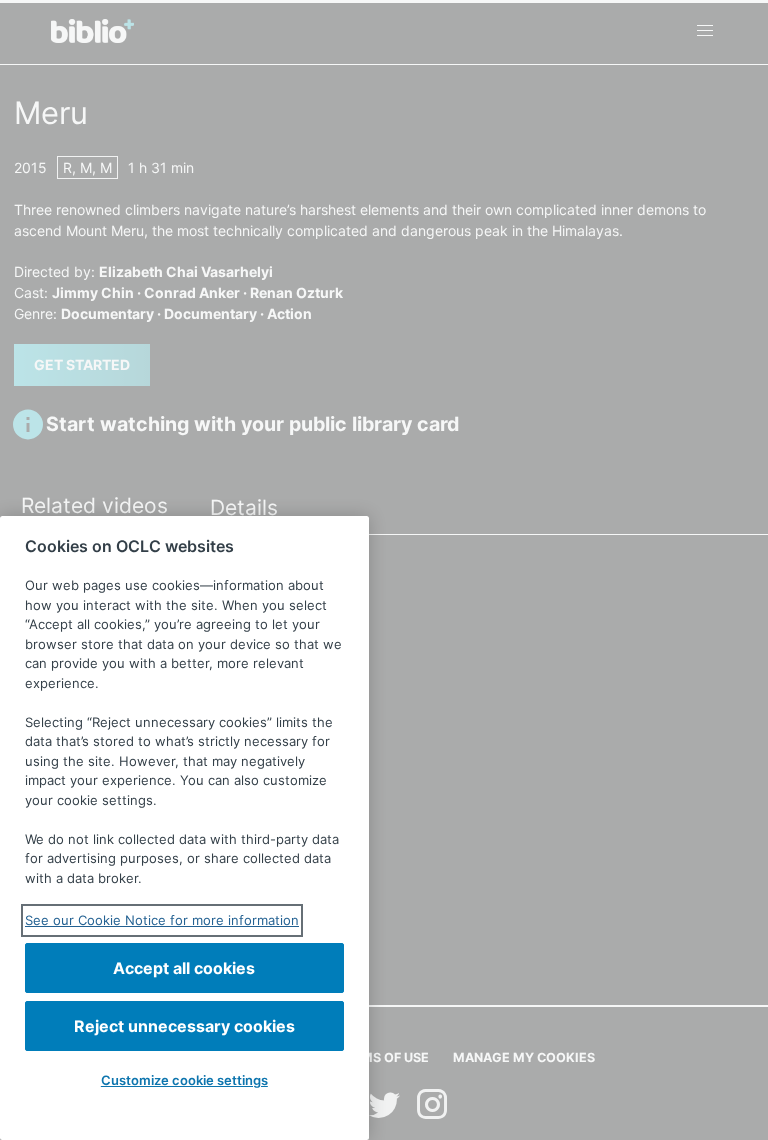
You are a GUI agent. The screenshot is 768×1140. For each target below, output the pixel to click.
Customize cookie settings (184, 1080)
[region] (184, 828)
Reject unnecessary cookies (184, 1026)
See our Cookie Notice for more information (162, 920)
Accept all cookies (184, 968)
